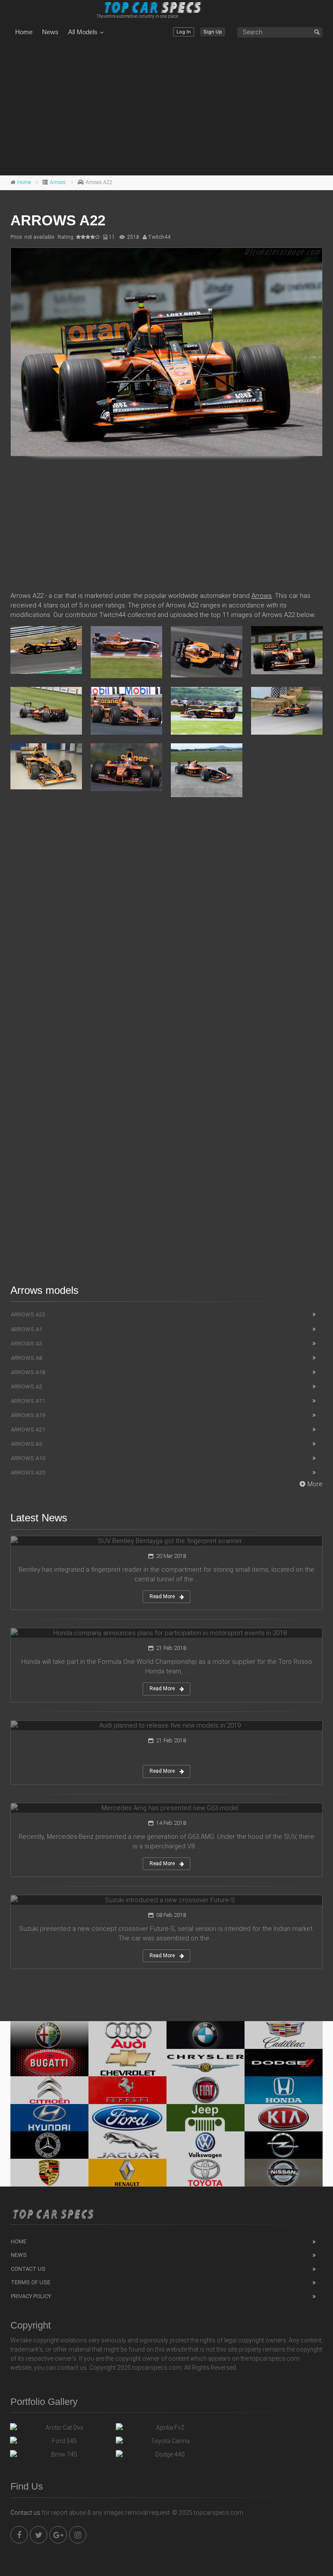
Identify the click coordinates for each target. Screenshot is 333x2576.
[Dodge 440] (166, 2457)
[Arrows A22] (166, 352)
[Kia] (284, 2118)
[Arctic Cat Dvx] (61, 2430)
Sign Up (213, 32)
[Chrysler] (206, 2063)
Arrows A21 (28, 1430)
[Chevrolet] (127, 2063)
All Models (83, 32)
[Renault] (127, 2172)
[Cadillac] (284, 2035)
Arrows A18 (28, 1372)
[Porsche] (49, 2172)
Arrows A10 (28, 1458)
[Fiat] (206, 2090)
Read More (162, 1596)
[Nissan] (284, 2172)
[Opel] (284, 2145)
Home (24, 32)
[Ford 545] (61, 2443)
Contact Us (28, 2269)
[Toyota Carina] (166, 2443)
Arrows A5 (26, 1444)
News (50, 32)
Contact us (25, 2513)
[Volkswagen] (206, 2145)
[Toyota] (206, 2172)
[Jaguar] (127, 2145)
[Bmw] (206, 2035)
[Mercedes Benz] (49, 2145)
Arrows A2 (26, 1387)
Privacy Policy (31, 2296)
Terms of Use (31, 2282)
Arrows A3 (26, 1344)
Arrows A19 (28, 1415)
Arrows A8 (26, 1358)
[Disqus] (166, 930)
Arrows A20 (28, 1473)
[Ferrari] (127, 2090)
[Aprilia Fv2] (166, 2430)
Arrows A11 (28, 1401)
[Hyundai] (49, 2118)
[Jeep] (206, 2118)
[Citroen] (49, 2090)
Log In (184, 32)
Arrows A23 (28, 1314)
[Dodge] (284, 2063)
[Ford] (127, 2118)
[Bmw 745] (61, 2457)
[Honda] (284, 2090)
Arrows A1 (26, 1329)
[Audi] (127, 2035)
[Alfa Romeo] (49, 2035)
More (315, 1484)
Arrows (58, 182)
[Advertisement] (166, 108)
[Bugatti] (49, 2063)
